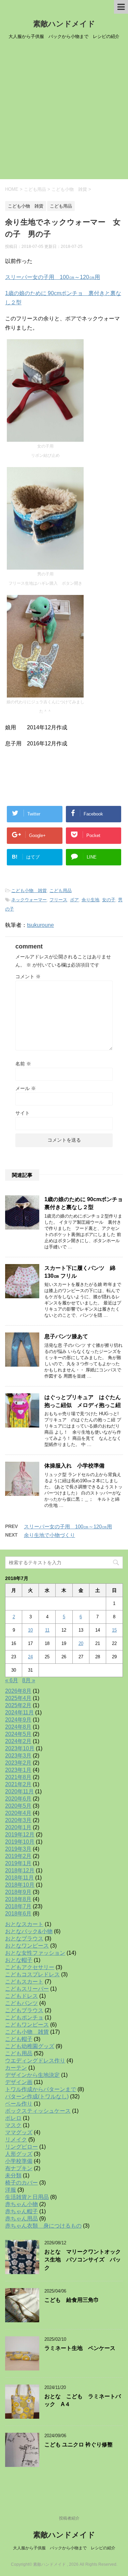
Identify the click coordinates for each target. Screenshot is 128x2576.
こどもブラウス (24, 2010)
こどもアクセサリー (30, 1967)
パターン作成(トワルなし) (37, 2096)
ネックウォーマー (29, 900)
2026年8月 (18, 1691)
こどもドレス (22, 1996)
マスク (13, 2125)
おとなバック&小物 (29, 1931)
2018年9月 (18, 1892)
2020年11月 (19, 1791)
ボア (74, 900)
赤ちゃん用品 (22, 2219)
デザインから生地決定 (32, 2075)
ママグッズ (19, 2132)
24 (30, 1657)
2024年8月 (18, 1727)
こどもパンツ (22, 2003)
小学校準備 (19, 2161)
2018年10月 (20, 1885)
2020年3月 (18, 1820)
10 (30, 1630)
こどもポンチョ (24, 2017)
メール (26, 1088)
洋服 (11, 2190)
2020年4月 (18, 1813)
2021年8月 (18, 1777)
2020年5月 (18, 1806)
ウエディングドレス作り (35, 2061)
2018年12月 (20, 1870)
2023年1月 (18, 1770)
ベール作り (19, 2104)
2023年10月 (20, 1748)
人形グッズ (19, 2154)
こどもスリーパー (27, 1989)
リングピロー (22, 2147)
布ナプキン (19, 2168)
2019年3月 (18, 1849)
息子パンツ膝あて (66, 1336)
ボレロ (13, 2118)
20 (81, 1643)
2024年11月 (19, 1712)
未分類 (13, 2175)
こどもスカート (24, 1982)
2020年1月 (18, 1827)
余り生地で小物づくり (49, 1535)
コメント (28, 977)
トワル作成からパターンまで (41, 2089)
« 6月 (12, 1680)
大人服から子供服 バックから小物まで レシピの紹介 (64, 2548)
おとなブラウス (24, 1938)
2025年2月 (18, 1705)
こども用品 (61, 891)
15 (114, 1630)
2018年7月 (18, 1906)
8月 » (29, 1680)
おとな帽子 (19, 1960)
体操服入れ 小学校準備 (74, 1466)
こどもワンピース (27, 2025)
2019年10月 (20, 1842)
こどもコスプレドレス (32, 1974)
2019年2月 (18, 1856)
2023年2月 (18, 1763)
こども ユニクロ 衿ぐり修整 (79, 2445)
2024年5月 (18, 1734)
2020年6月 (18, 1799)
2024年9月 (18, 1720)
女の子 (109, 900)
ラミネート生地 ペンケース (80, 2348)
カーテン (16, 2068)
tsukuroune (40, 925)
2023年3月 (18, 1756)
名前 (23, 1064)
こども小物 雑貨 (29, 891)
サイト (23, 1113)
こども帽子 (19, 2039)
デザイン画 (19, 2082)
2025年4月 (18, 1698)
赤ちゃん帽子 (22, 2211)
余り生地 (90, 900)
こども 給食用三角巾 (72, 2300)
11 (47, 1630)
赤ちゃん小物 (22, 2204)
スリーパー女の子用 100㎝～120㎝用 (53, 277)
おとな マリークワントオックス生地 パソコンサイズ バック (83, 2260)
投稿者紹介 (69, 2518)
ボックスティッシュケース (38, 2111)
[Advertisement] (64, 112)
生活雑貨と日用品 (27, 2197)
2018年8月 (18, 1899)
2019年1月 (18, 1863)
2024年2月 (18, 1741)
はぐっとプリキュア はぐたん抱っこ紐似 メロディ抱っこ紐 (83, 1401)
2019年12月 (20, 1835)
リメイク (16, 2140)
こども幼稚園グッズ (30, 2046)
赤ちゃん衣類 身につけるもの (43, 2226)
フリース (58, 900)
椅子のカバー (22, 2183)
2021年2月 (18, 1784)
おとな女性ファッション (35, 1953)
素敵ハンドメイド (64, 24)
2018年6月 (18, 1914)
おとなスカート (24, 1924)
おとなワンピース (27, 1946)
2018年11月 (19, 1878)
